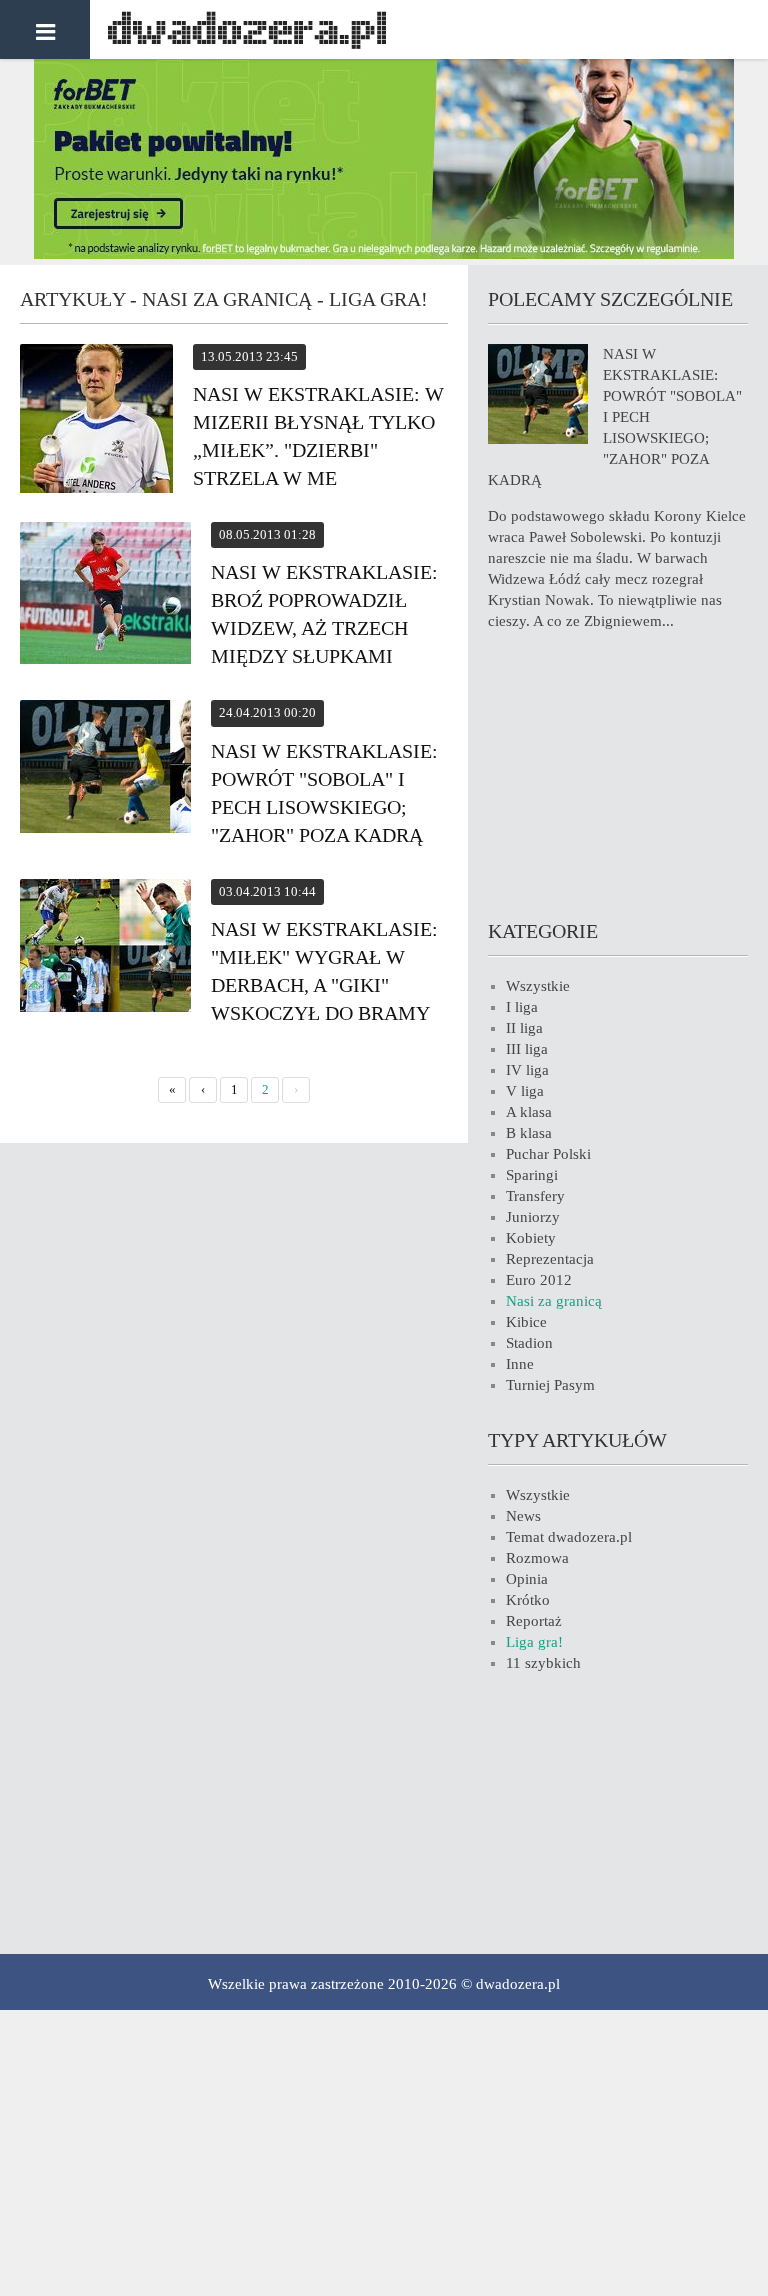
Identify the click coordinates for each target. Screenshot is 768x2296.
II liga (524, 1028)
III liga (527, 1049)
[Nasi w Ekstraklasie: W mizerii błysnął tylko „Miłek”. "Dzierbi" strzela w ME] (96, 421)
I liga (522, 1007)
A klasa (529, 1112)
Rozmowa (537, 1558)
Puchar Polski (548, 1154)
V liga (525, 1091)
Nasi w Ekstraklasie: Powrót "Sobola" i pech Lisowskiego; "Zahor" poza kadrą (615, 417)
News (523, 1516)
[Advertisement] (618, 772)
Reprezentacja (550, 1259)
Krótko (528, 1600)
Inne (520, 1364)
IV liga (527, 1070)
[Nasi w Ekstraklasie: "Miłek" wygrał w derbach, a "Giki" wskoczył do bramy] (105, 948)
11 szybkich (543, 1663)
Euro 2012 (539, 1280)
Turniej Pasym (550, 1385)
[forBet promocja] (384, 254)
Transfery (535, 1196)
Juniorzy (533, 1217)
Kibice (526, 1322)
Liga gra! (534, 1642)
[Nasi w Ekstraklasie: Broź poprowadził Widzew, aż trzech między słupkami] (105, 596)
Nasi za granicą (554, 1301)
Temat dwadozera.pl (569, 1537)
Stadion (529, 1343)
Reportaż (534, 1621)
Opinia (527, 1579)
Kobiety (531, 1238)
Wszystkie (538, 986)
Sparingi (532, 1175)
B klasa (529, 1133)
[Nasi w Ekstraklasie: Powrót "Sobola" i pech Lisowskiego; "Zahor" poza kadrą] (105, 769)
